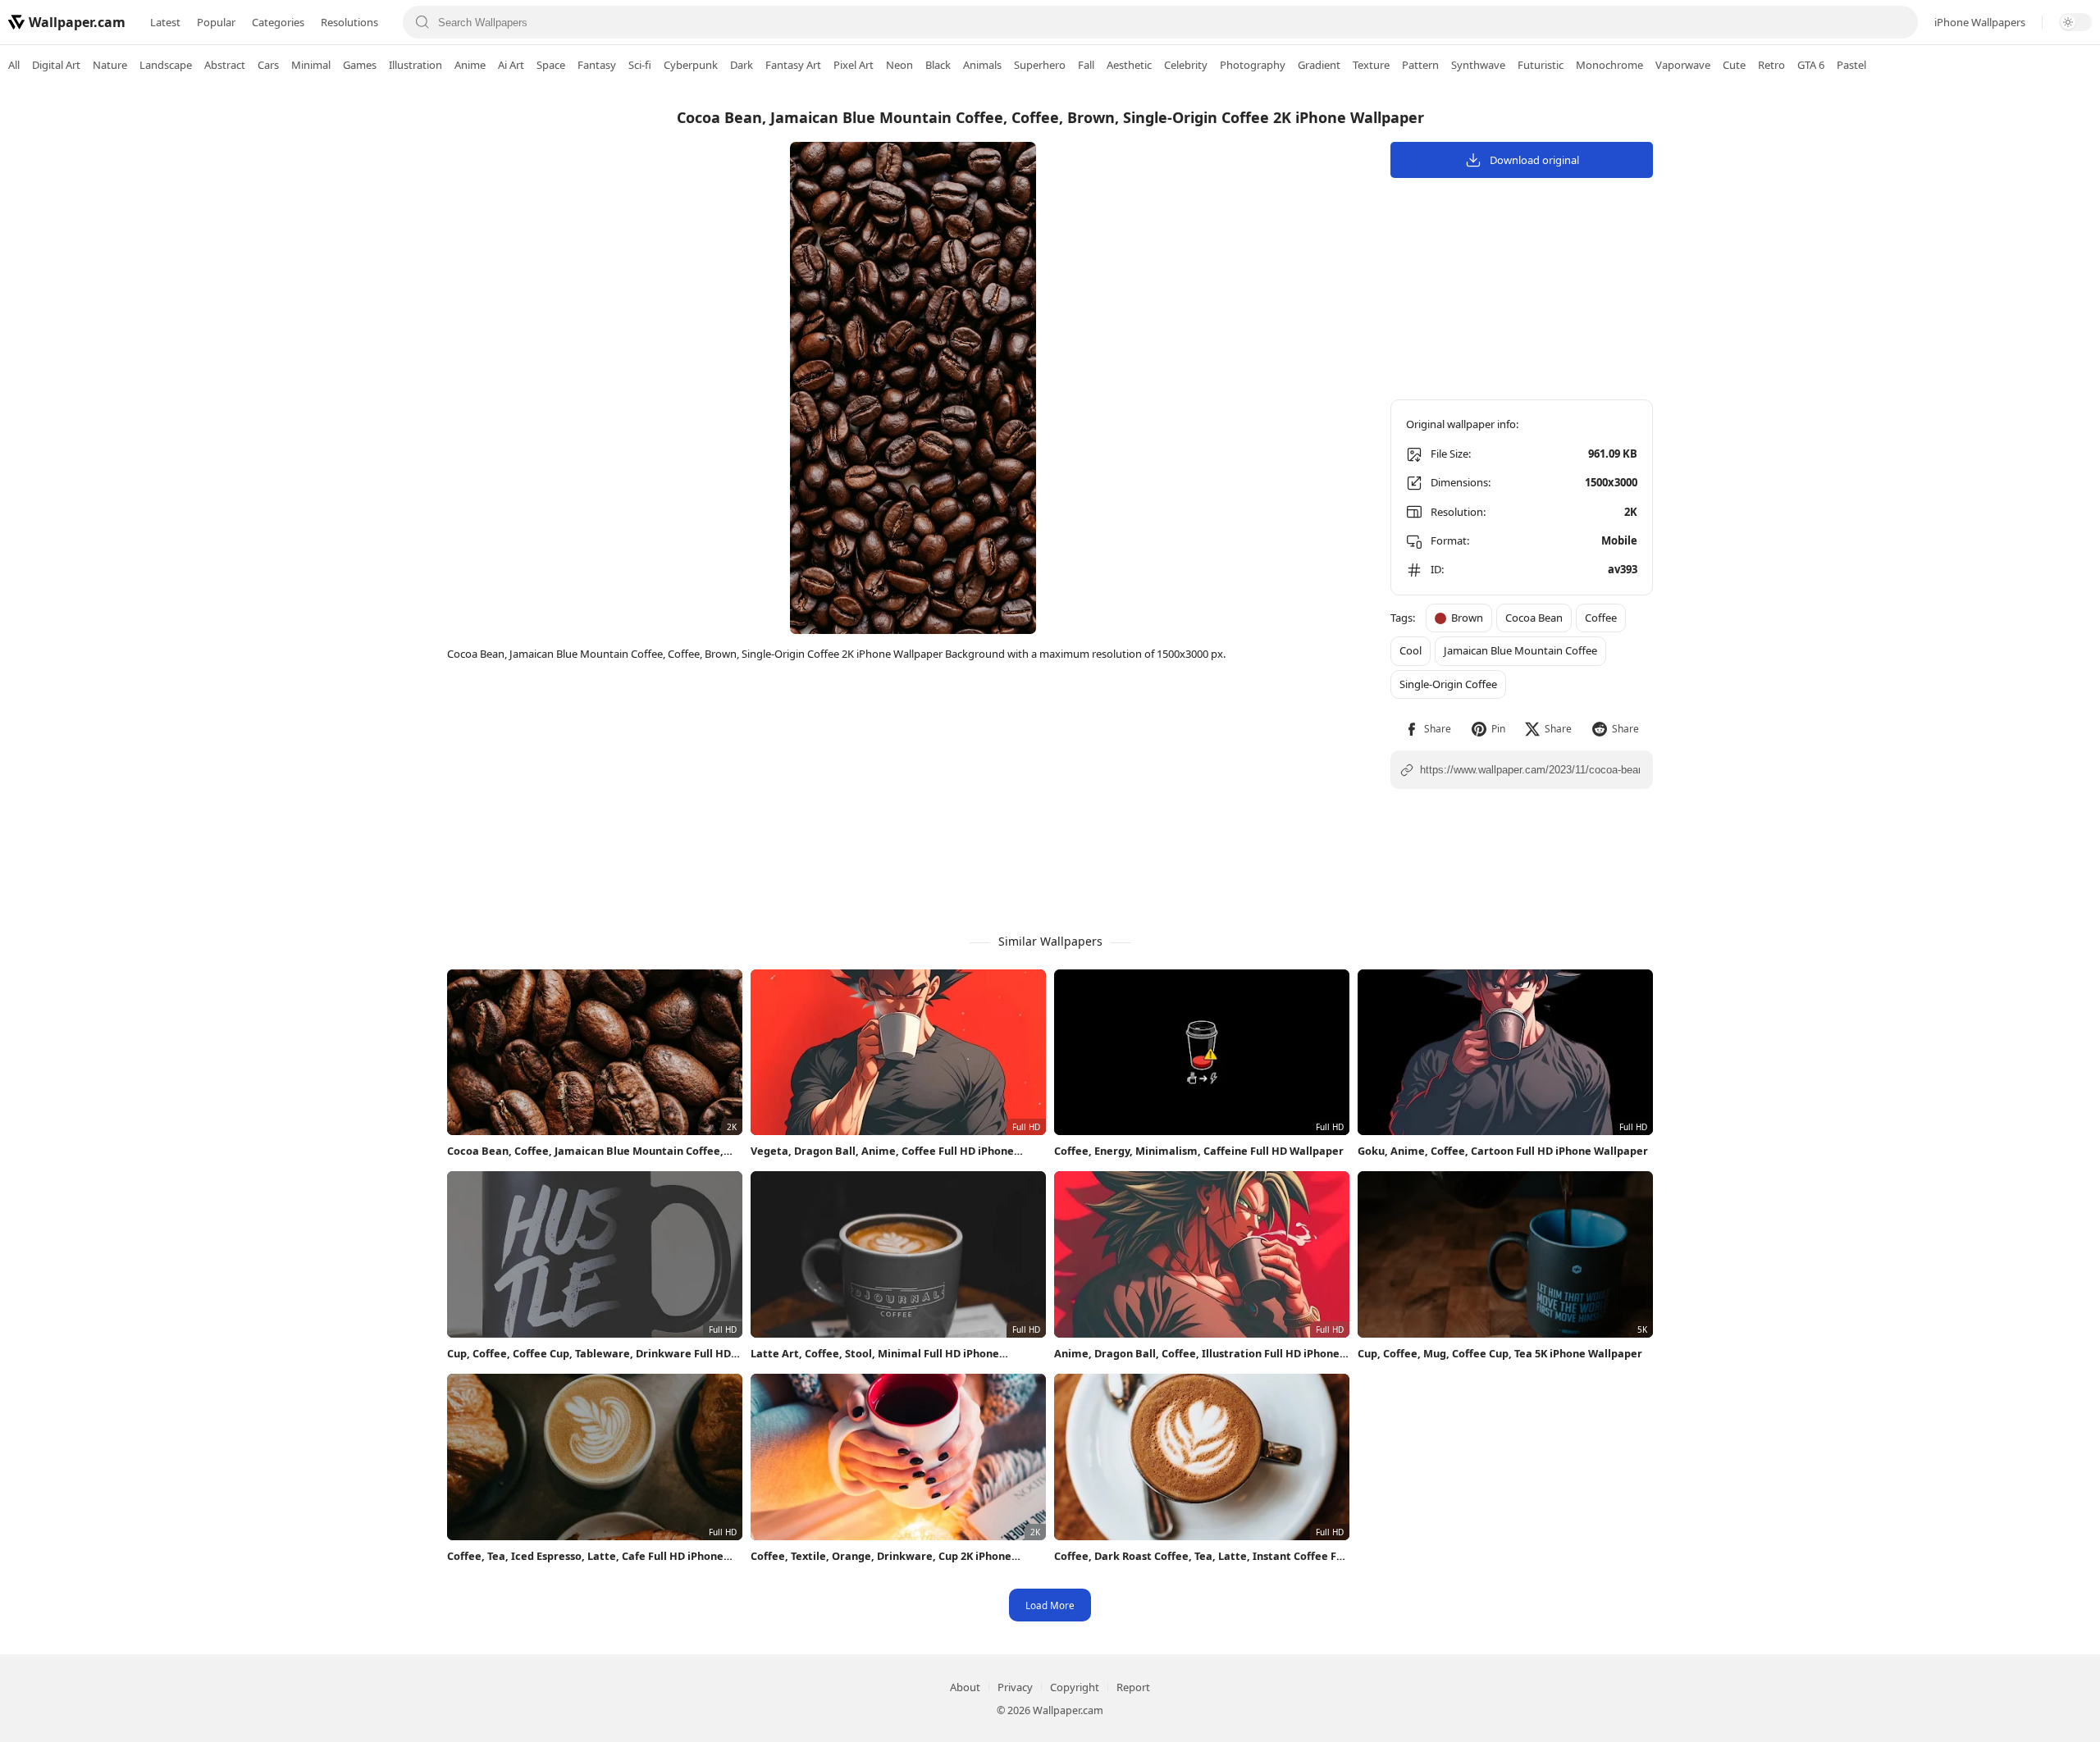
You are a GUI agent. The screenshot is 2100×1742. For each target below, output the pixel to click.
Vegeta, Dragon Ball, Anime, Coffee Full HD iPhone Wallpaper (882, 1151)
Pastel (1851, 65)
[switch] (2075, 22)
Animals (982, 65)
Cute (1734, 65)
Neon (899, 65)
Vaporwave (1683, 65)
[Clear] (1898, 22)
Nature (110, 65)
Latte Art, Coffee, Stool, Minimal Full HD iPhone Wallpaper (875, 1354)
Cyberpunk (691, 65)
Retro (1771, 65)
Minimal (311, 65)
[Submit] (422, 22)
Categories (278, 22)
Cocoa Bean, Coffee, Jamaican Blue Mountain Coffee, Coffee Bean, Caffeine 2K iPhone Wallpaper (585, 1151)
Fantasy (597, 65)
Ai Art (511, 65)
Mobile (1619, 540)
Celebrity (1186, 65)
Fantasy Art (793, 65)
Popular (216, 22)
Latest (165, 22)
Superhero (1040, 65)
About (965, 1687)
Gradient (1319, 65)
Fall (1086, 65)
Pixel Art (854, 65)
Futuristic (1541, 65)
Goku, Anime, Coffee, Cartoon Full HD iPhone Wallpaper (1503, 1151)
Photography (1253, 65)
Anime (470, 65)
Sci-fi (640, 65)
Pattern (1420, 65)
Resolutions (349, 22)
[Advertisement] (2034, 340)
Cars (268, 65)
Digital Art (56, 65)
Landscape (166, 65)
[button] (1428, 729)
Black (938, 65)
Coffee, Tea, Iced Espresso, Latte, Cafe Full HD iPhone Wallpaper (585, 1556)
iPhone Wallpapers (1980, 22)
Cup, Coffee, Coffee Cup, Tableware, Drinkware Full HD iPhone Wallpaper (589, 1354)
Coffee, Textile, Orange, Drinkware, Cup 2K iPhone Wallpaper (881, 1556)
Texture (1371, 65)
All (14, 65)
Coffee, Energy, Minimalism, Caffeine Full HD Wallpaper (1199, 1151)
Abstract (225, 65)
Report (1133, 1687)
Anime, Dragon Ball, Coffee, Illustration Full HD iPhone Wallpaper (1197, 1354)
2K (1631, 512)
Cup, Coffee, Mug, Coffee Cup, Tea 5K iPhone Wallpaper (1500, 1353)
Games (360, 65)
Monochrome (1609, 65)
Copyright (1075, 1687)
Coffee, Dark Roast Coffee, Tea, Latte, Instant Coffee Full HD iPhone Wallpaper (1202, 1556)
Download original (1534, 160)
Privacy (1015, 1687)
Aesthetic (1129, 65)
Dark (742, 65)
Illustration (415, 65)
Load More (1050, 1605)
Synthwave (1478, 65)
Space (551, 65)
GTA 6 (1811, 65)
